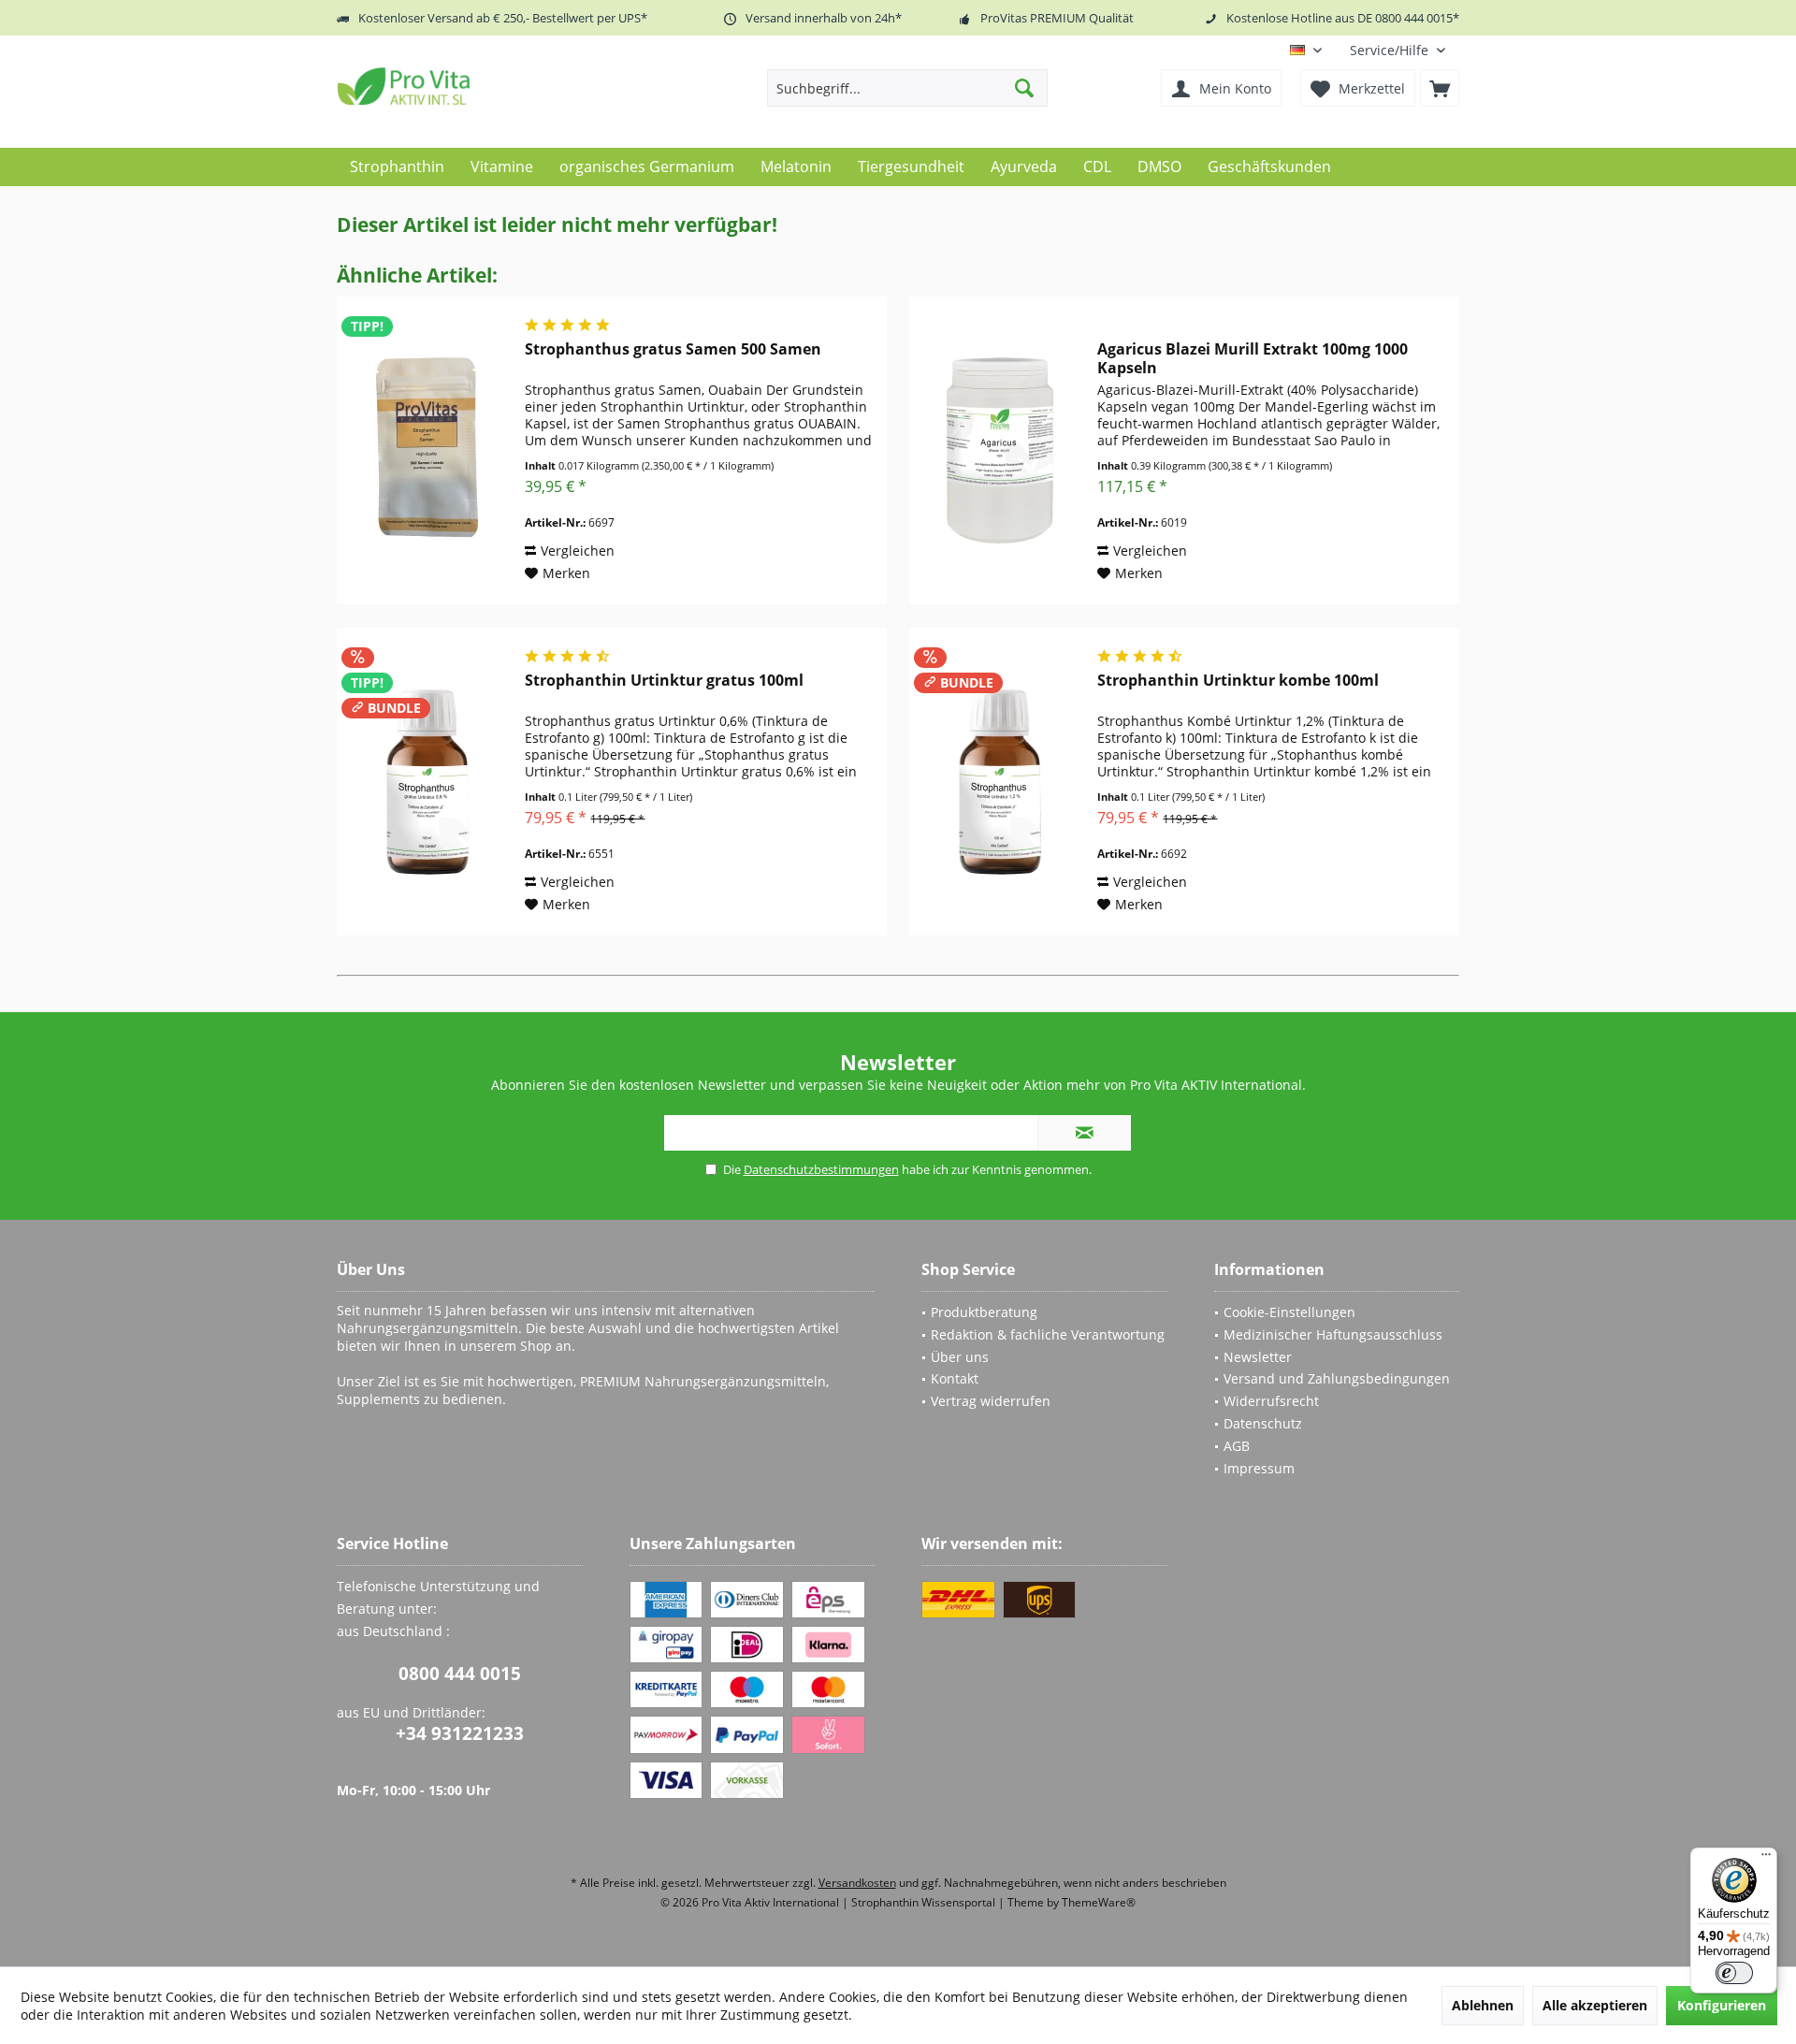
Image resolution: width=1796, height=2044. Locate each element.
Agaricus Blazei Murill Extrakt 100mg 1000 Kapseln (1253, 358)
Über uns (960, 1357)
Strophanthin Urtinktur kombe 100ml (1238, 681)
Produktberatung (984, 1312)
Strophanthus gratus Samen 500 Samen (673, 349)
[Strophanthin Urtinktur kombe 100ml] (999, 782)
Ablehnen (1483, 2005)
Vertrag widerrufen (991, 1401)
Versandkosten (857, 1883)
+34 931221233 (460, 1733)
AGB (1237, 1446)
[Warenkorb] (1440, 88)
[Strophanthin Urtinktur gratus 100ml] (427, 782)
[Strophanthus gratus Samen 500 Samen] (427, 450)
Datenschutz (1263, 1423)
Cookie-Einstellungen (1289, 1312)
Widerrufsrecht (1271, 1401)
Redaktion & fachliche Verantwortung (1048, 1334)
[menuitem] (1398, 50)
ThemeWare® (1099, 1902)
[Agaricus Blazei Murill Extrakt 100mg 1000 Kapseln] (999, 450)
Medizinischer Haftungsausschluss (1333, 1334)
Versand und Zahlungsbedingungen (1337, 1378)
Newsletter (1258, 1357)
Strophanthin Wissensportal (925, 1902)
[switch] (1734, 1973)
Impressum (1259, 1468)
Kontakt (955, 1378)
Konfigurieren (1722, 2005)
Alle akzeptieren (1595, 2005)
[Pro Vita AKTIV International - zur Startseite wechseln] (472, 86)
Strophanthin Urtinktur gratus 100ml (664, 681)
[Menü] (1766, 1859)
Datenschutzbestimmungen (821, 1169)
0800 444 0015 (460, 1674)
